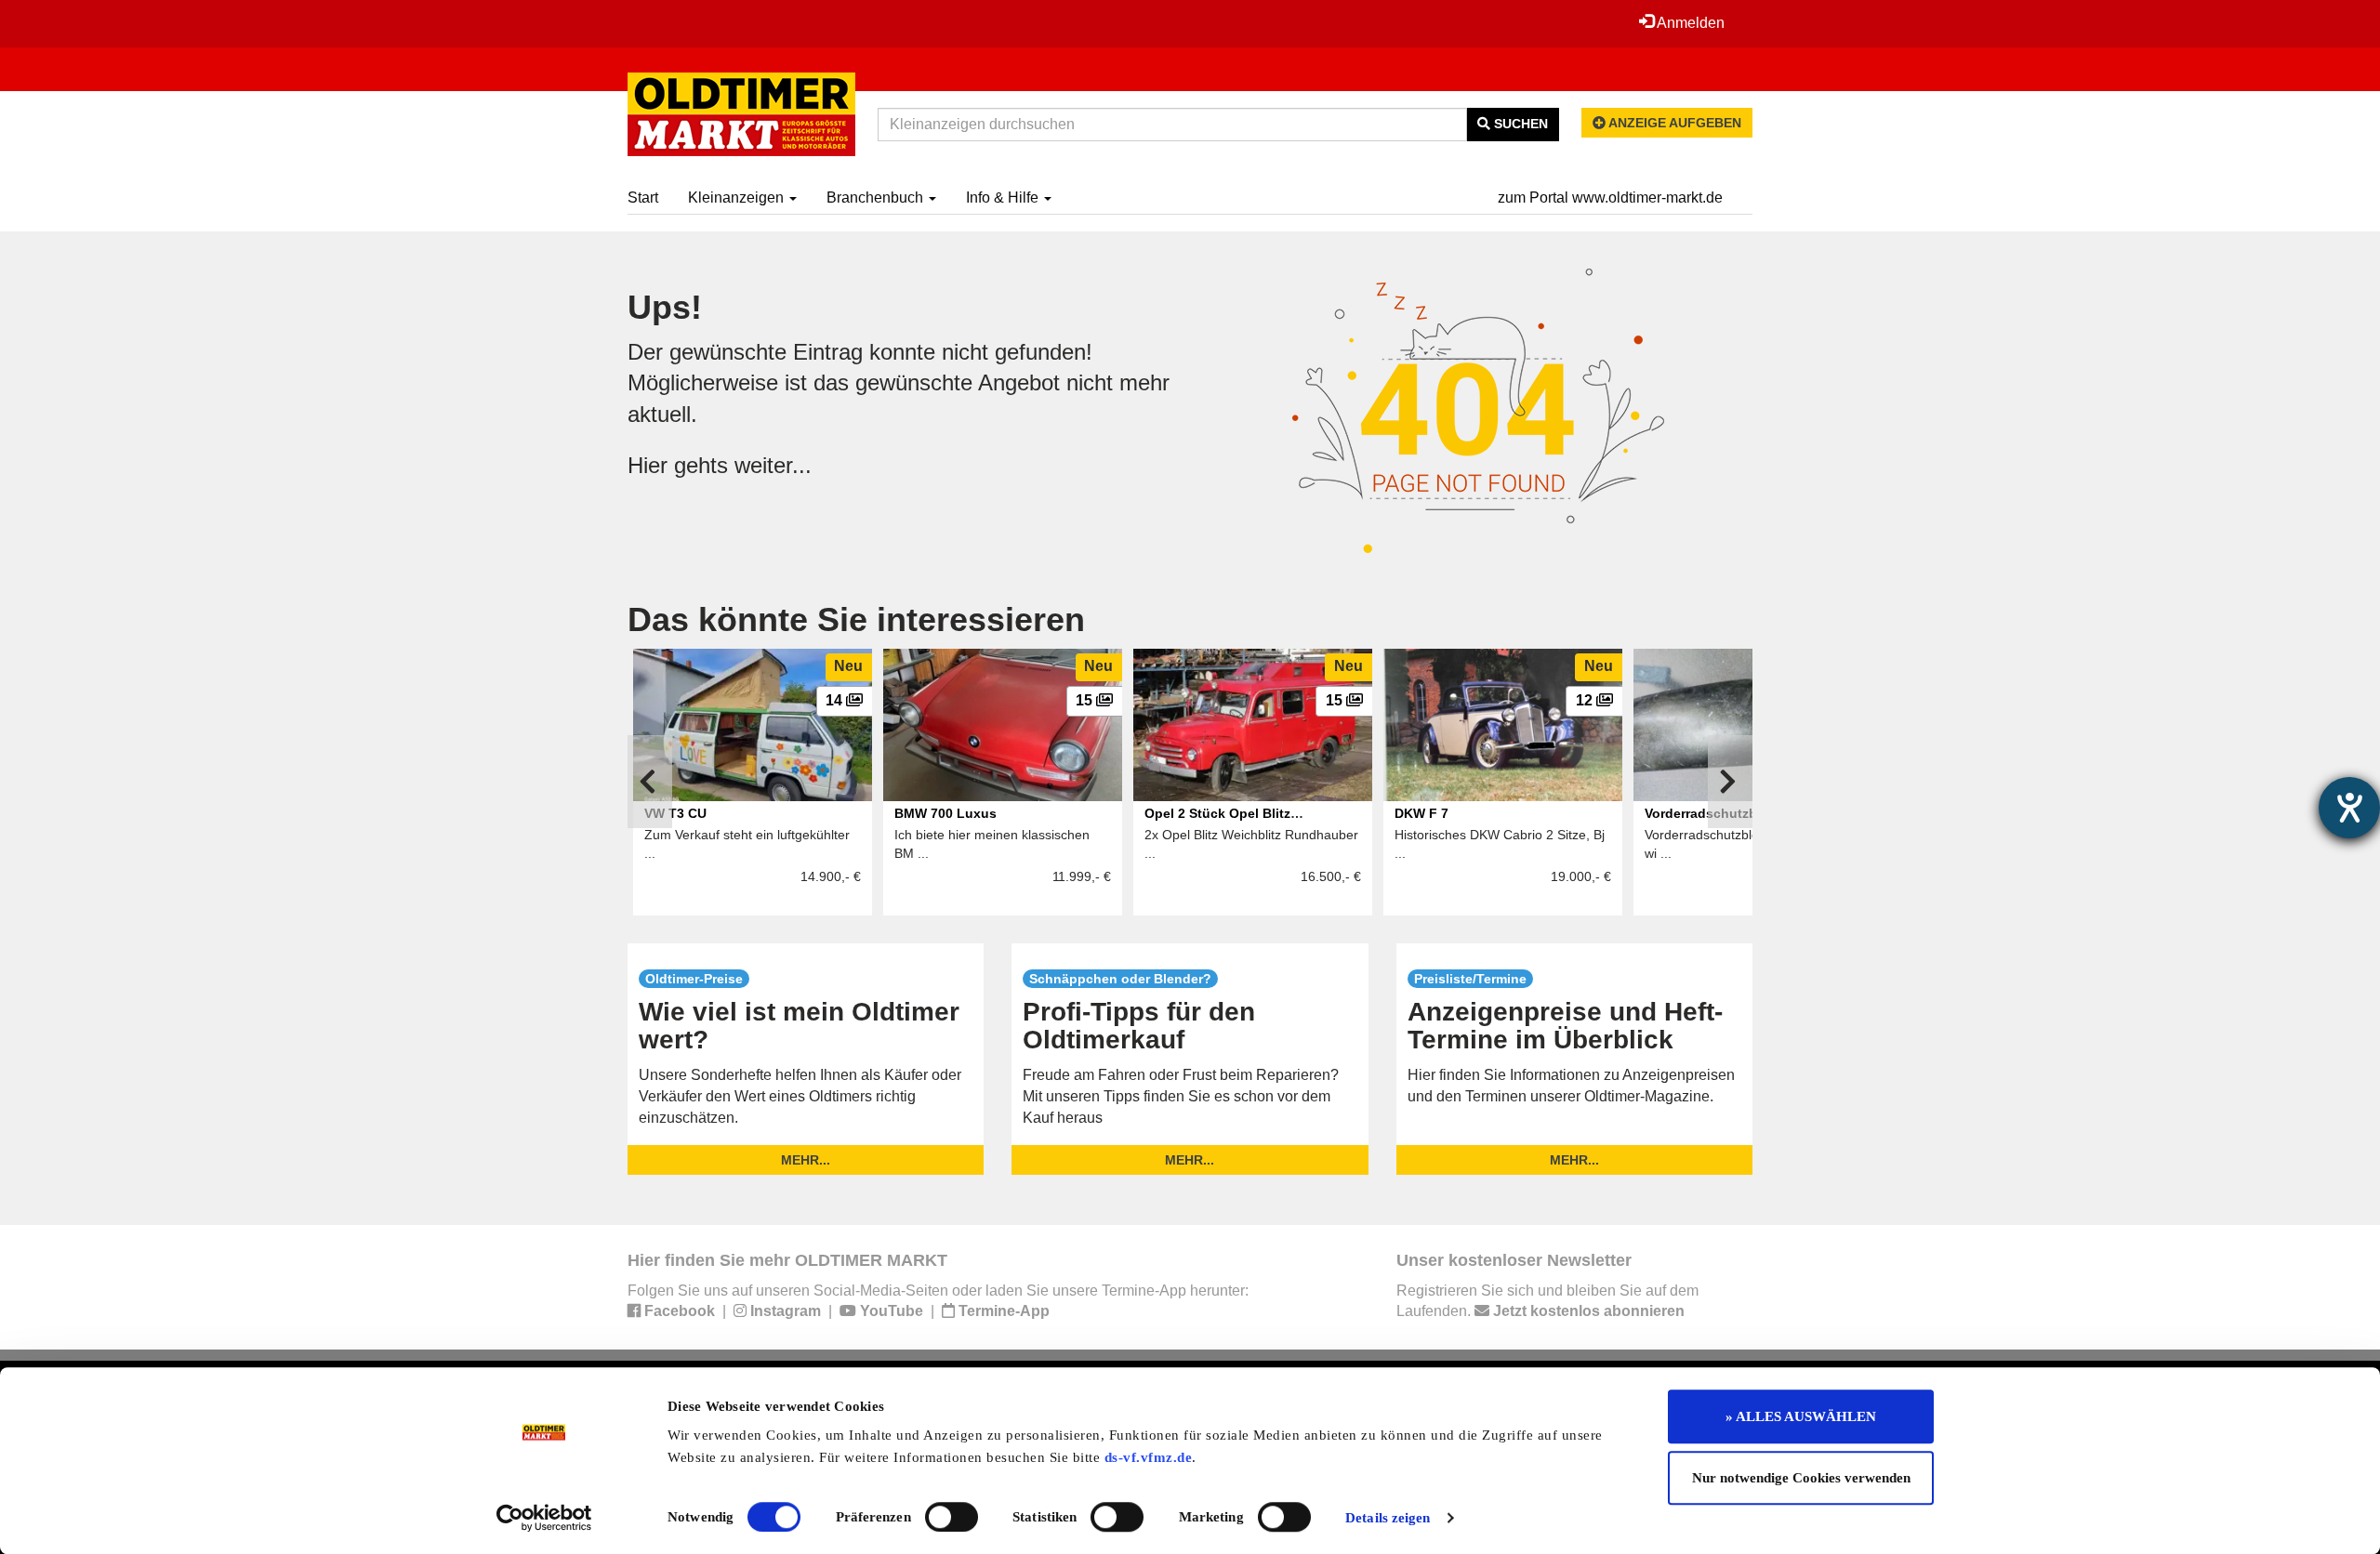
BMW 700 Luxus (945, 813)
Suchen (1519, 124)
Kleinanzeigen (738, 198)
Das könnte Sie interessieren (856, 619)
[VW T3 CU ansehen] (753, 725)
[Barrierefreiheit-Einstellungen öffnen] (2349, 808)
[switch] (952, 1517)
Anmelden (1689, 23)
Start (643, 198)
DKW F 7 (1421, 813)
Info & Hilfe (1004, 198)
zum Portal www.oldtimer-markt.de (1610, 198)
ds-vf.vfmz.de (1149, 1457)
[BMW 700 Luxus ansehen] (1003, 725)
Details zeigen (1388, 1518)
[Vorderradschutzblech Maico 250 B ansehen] (1753, 725)
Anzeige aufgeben (1673, 123)
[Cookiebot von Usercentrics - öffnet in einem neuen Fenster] (544, 1518)
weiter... (773, 465)
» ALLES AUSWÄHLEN (1801, 1416)
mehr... (806, 1160)
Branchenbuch (877, 198)
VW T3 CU (675, 813)
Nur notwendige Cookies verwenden (1801, 1478)
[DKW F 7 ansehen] (1503, 725)
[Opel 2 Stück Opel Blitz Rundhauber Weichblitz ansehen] (1253, 725)
